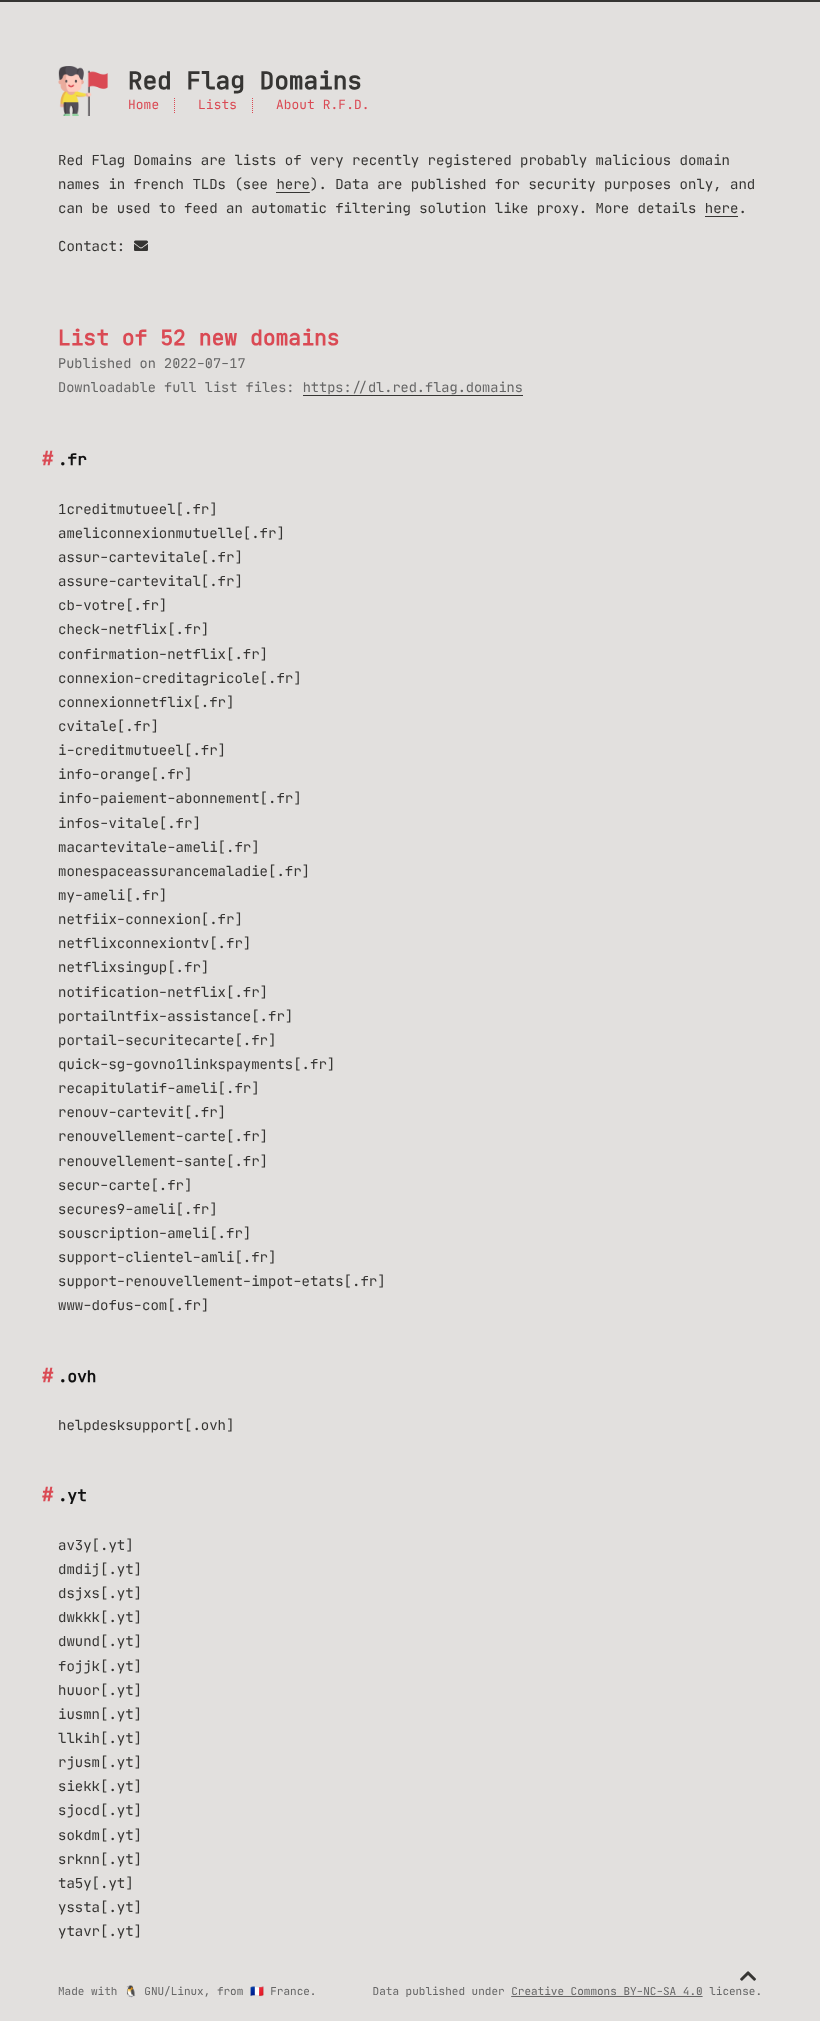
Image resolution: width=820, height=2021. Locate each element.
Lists (217, 105)
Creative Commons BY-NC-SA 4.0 (606, 1991)
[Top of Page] (748, 1977)
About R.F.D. (323, 105)
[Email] (141, 246)
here (293, 184)
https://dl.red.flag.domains (413, 387)
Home (143, 105)
